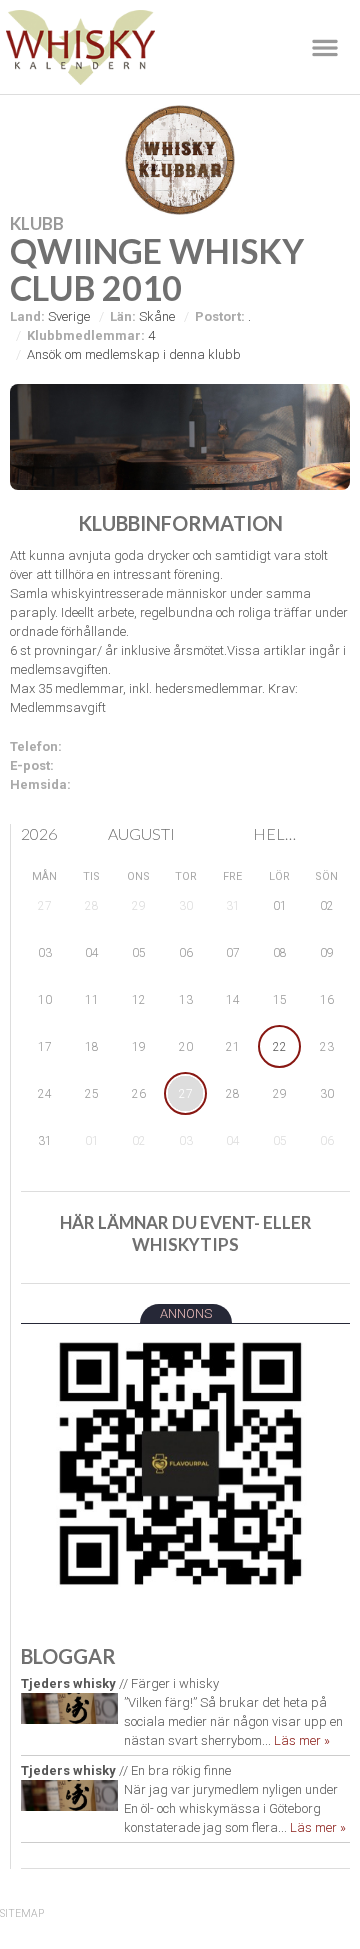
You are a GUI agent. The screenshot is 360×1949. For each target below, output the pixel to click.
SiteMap (22, 1913)
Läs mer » (302, 1740)
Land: (27, 316)
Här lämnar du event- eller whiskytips (186, 1233)
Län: (123, 316)
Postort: (220, 316)
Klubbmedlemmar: (86, 335)
